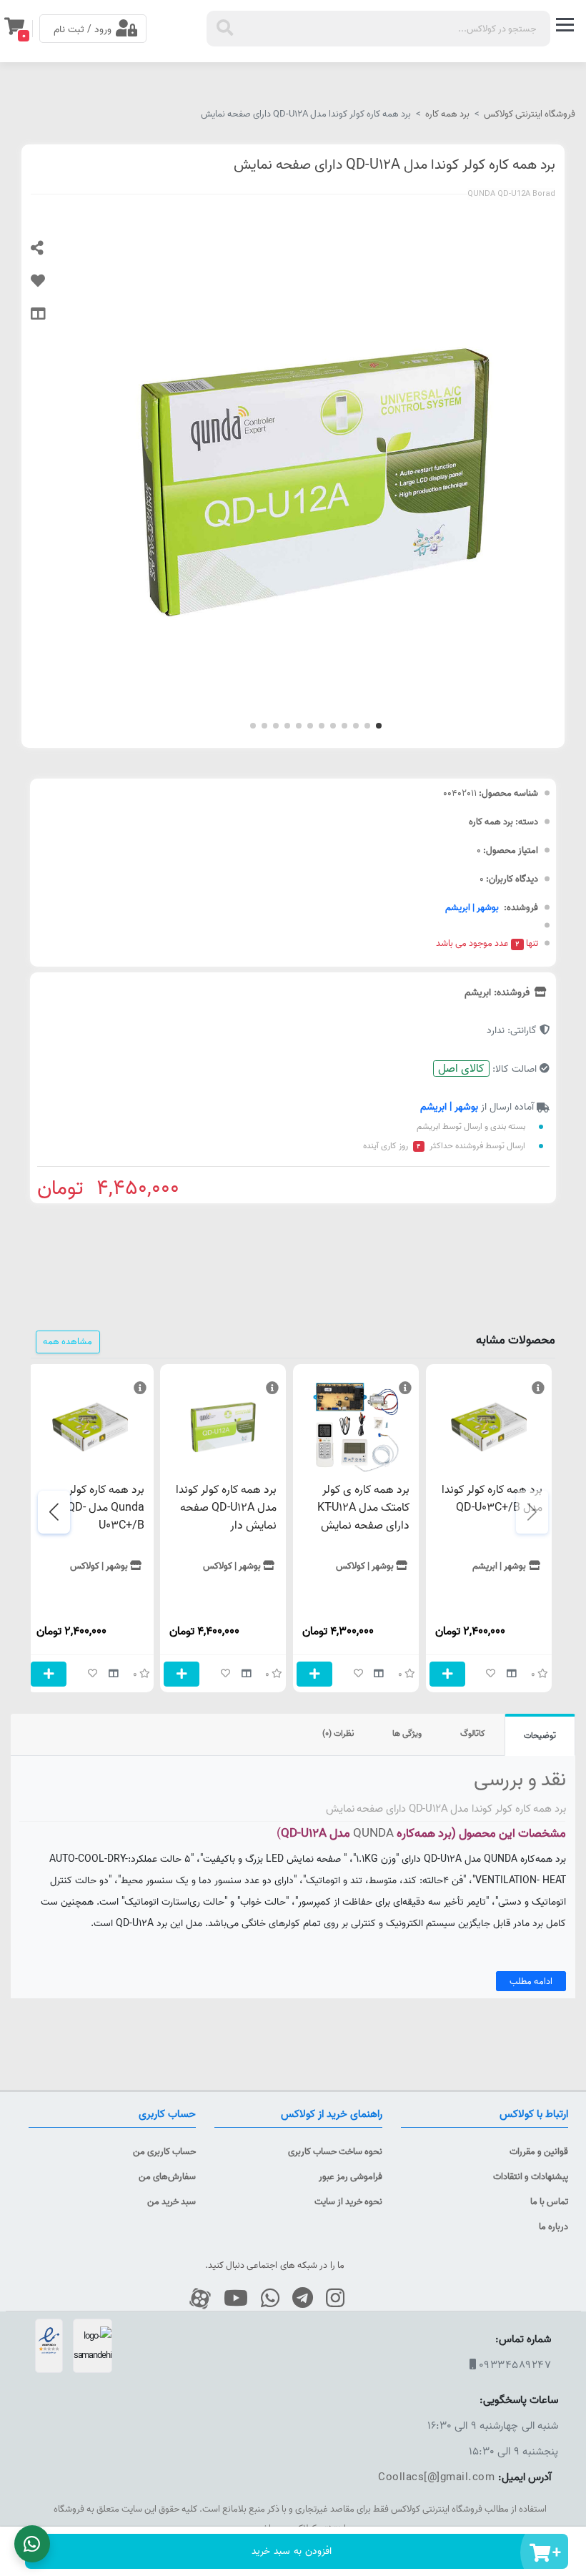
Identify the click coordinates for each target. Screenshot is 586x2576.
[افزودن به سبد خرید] (447, 1674)
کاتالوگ (473, 1733)
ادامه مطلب (531, 1981)
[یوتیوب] (230, 2299)
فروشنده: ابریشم (498, 992)
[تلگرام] (297, 2299)
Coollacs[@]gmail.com (436, 2477)
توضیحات (540, 1736)
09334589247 (515, 2365)
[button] (379, 726)
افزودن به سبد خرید (292, 2551)
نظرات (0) (338, 1733)
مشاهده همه (68, 1341)
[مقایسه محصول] (49, 320)
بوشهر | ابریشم (472, 907)
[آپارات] (195, 2299)
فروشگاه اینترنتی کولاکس (530, 114)
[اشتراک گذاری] (49, 255)
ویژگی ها (407, 1733)
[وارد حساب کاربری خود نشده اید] (49, 287)
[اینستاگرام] (330, 2299)
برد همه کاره (447, 114)
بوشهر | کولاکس (365, 1566)
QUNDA (372, 1833)
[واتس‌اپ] (265, 2299)
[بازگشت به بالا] (568, 2481)
